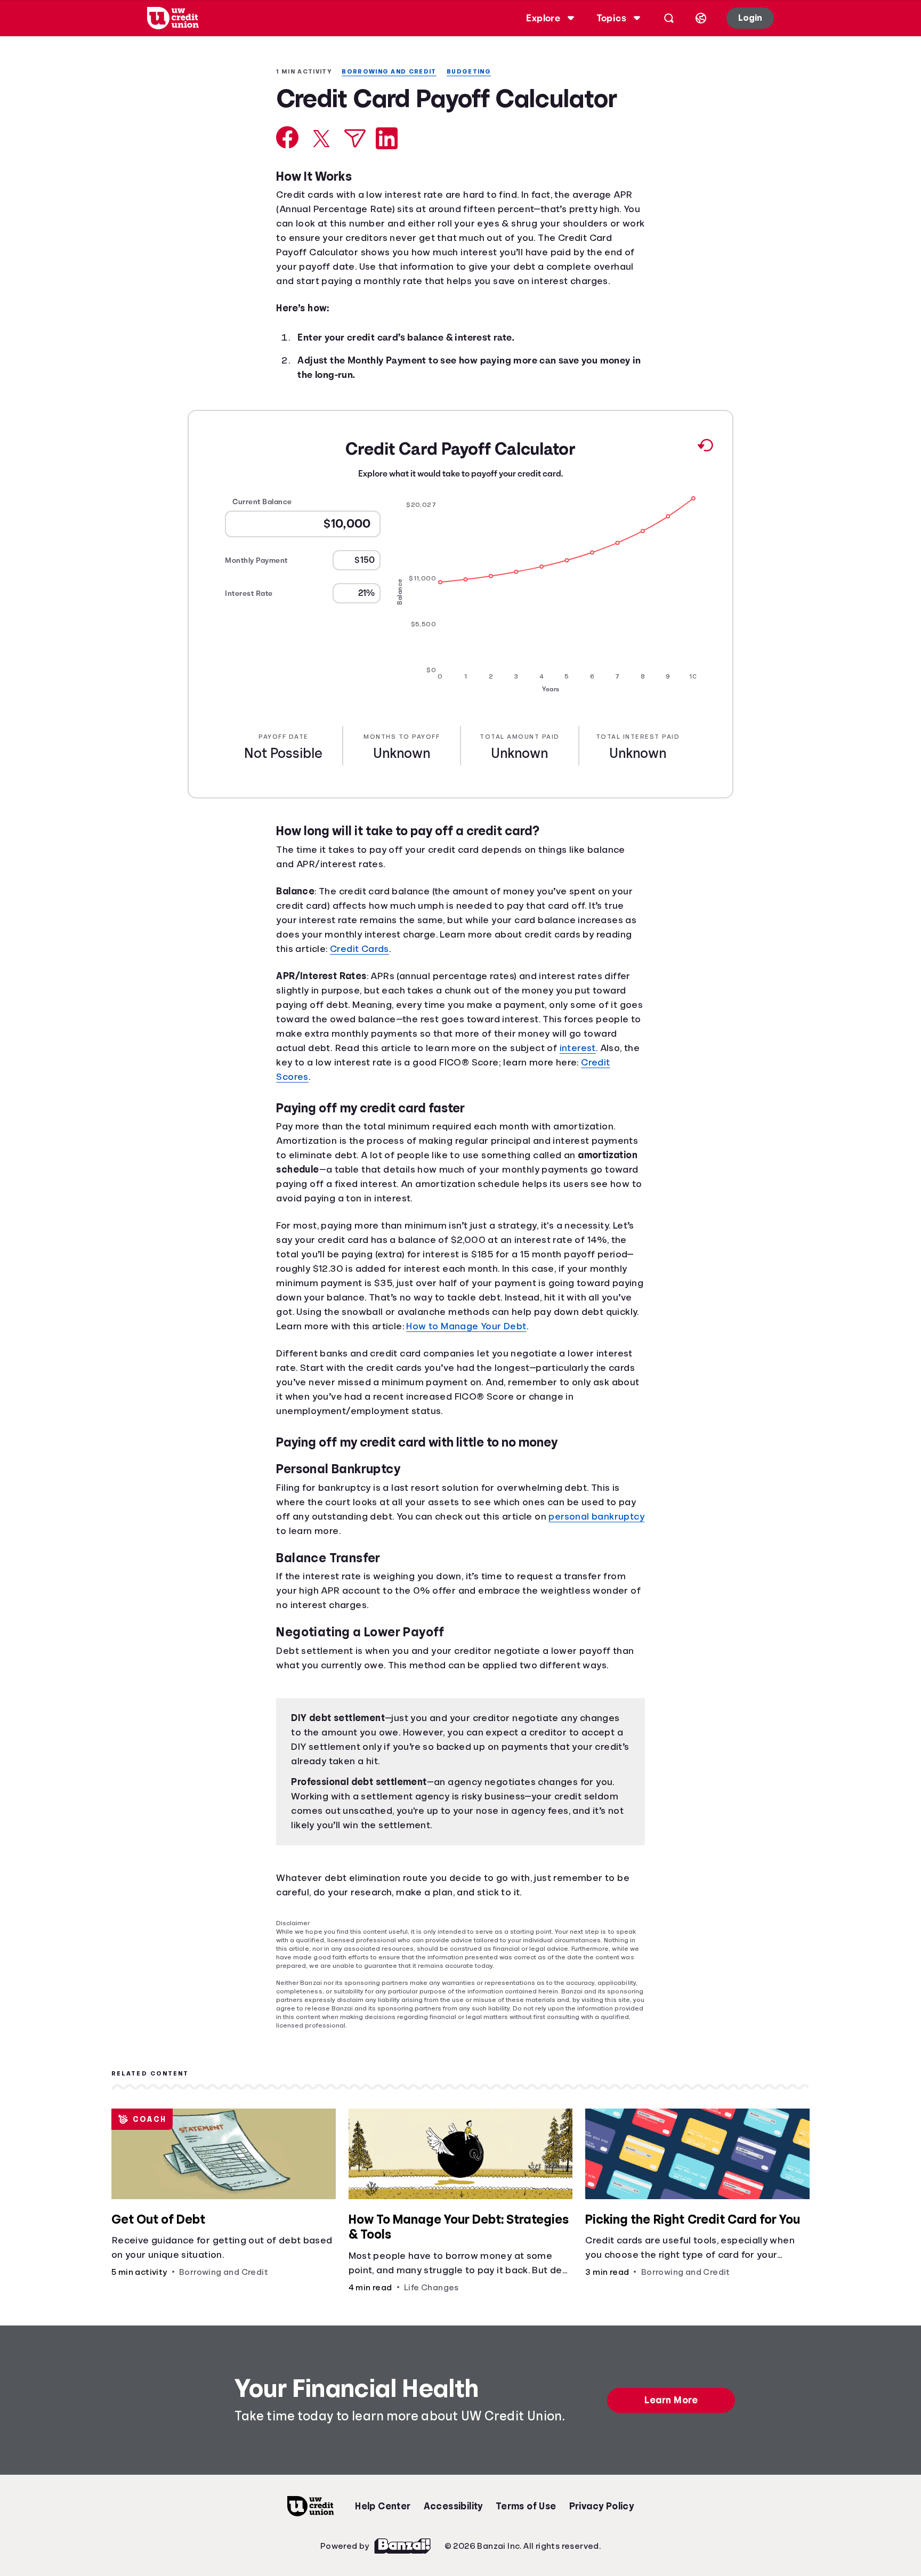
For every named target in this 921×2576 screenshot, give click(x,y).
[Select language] (699, 18)
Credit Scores (363, 1121)
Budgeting (478, 72)
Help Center (383, 2553)
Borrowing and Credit (396, 72)
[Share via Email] (355, 168)
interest (296, 1107)
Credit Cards (363, 994)
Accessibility (453, 2553)
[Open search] (667, 18)
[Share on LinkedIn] (387, 168)
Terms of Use (526, 2553)
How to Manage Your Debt (570, 1371)
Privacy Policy (602, 2553)
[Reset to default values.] (705, 492)
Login (749, 18)
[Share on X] (321, 168)
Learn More (673, 2446)
